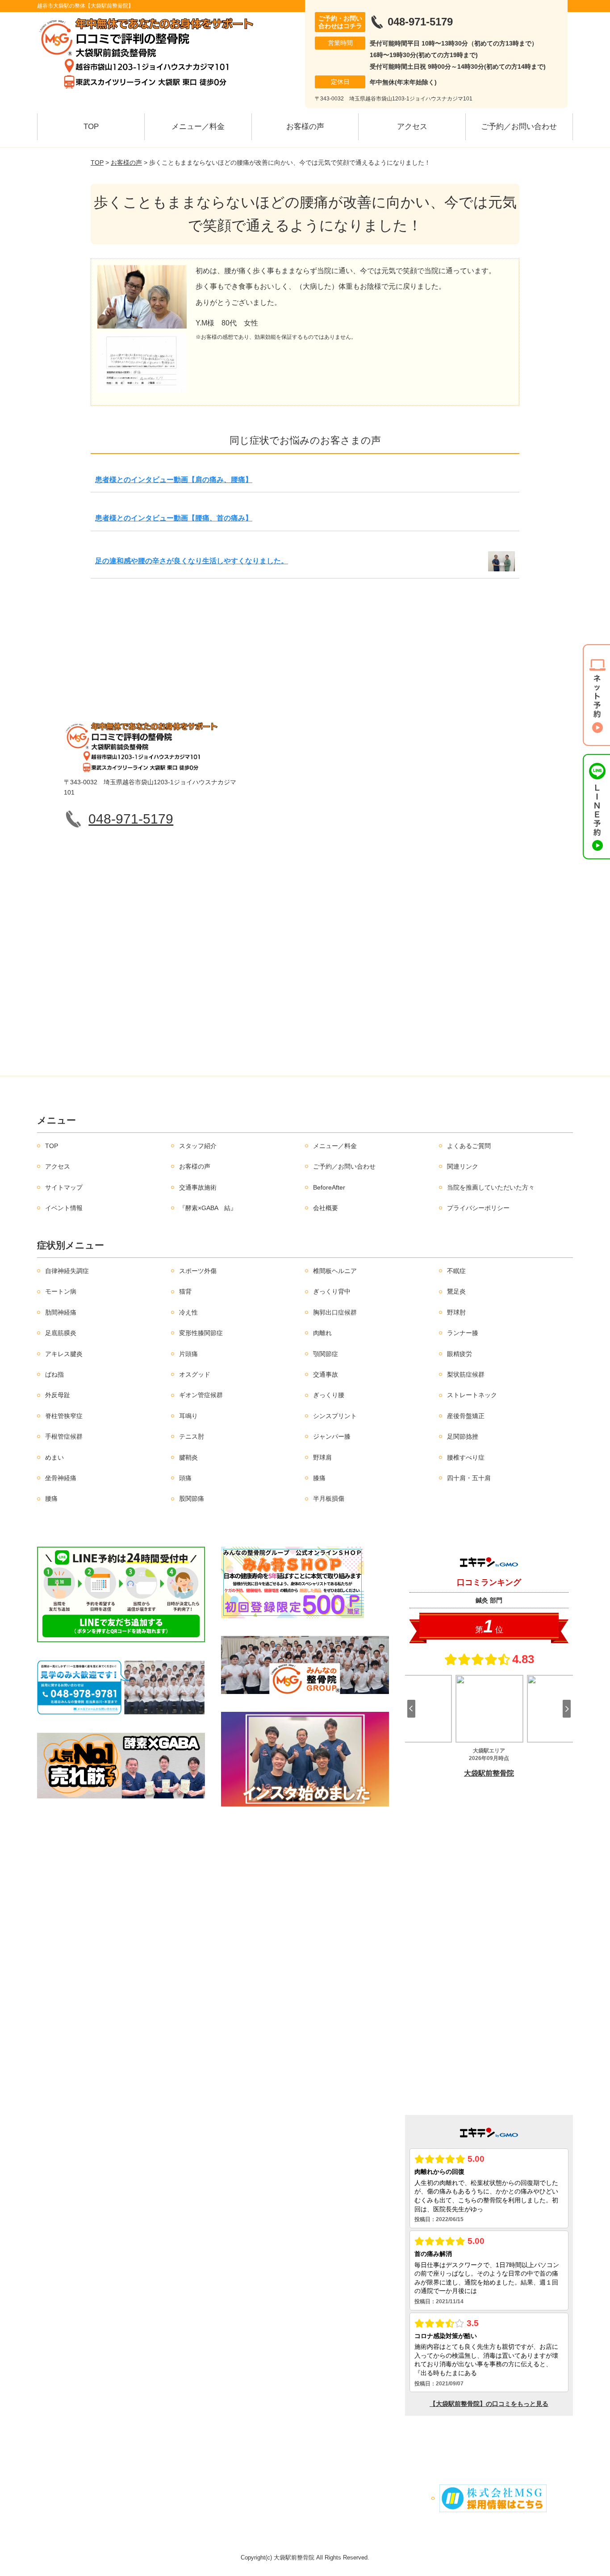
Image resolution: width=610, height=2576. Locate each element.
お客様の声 (305, 127)
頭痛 (185, 1478)
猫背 (185, 1291)
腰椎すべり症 (466, 1457)
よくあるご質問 (469, 1146)
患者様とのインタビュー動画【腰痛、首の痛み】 (174, 518)
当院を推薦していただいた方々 (491, 1187)
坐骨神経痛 (61, 1478)
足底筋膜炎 (61, 1333)
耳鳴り (188, 1416)
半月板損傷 (329, 1498)
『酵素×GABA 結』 (208, 1208)
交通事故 (326, 1374)
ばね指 (54, 1374)
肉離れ (322, 1333)
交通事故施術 (198, 1187)
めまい (54, 1457)
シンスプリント (335, 1416)
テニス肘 (192, 1436)
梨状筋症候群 (466, 1374)
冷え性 (188, 1312)
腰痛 (51, 1498)
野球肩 (322, 1457)
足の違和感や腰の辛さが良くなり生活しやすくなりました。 (192, 561)
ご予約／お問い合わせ (519, 127)
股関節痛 (192, 1498)
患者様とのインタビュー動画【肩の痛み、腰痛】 (174, 480)
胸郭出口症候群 (335, 1312)
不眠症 (456, 1271)
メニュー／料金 (198, 127)
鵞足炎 (456, 1291)
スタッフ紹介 (198, 1146)
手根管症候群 (64, 1436)
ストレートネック (472, 1395)
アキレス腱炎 (64, 1354)
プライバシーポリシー (478, 1208)
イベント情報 (64, 1208)
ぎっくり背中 (332, 1291)
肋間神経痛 (61, 1312)
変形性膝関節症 (201, 1333)
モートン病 (61, 1291)
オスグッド (195, 1374)
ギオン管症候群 (201, 1395)
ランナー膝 (463, 1333)
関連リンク (463, 1166)
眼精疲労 (460, 1354)
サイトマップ (64, 1187)
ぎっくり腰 (329, 1395)
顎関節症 (326, 1354)
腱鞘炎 (188, 1457)
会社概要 (326, 1208)
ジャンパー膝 (332, 1436)
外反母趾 (58, 1395)
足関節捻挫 (463, 1436)
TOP (91, 127)
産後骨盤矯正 (466, 1416)
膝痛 (319, 1478)
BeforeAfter (329, 1187)
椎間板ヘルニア (335, 1271)
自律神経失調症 (67, 1271)
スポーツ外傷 (198, 1271)
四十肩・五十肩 (469, 1478)
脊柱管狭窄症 (64, 1416)
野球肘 (456, 1312)
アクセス (412, 127)
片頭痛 (188, 1354)
